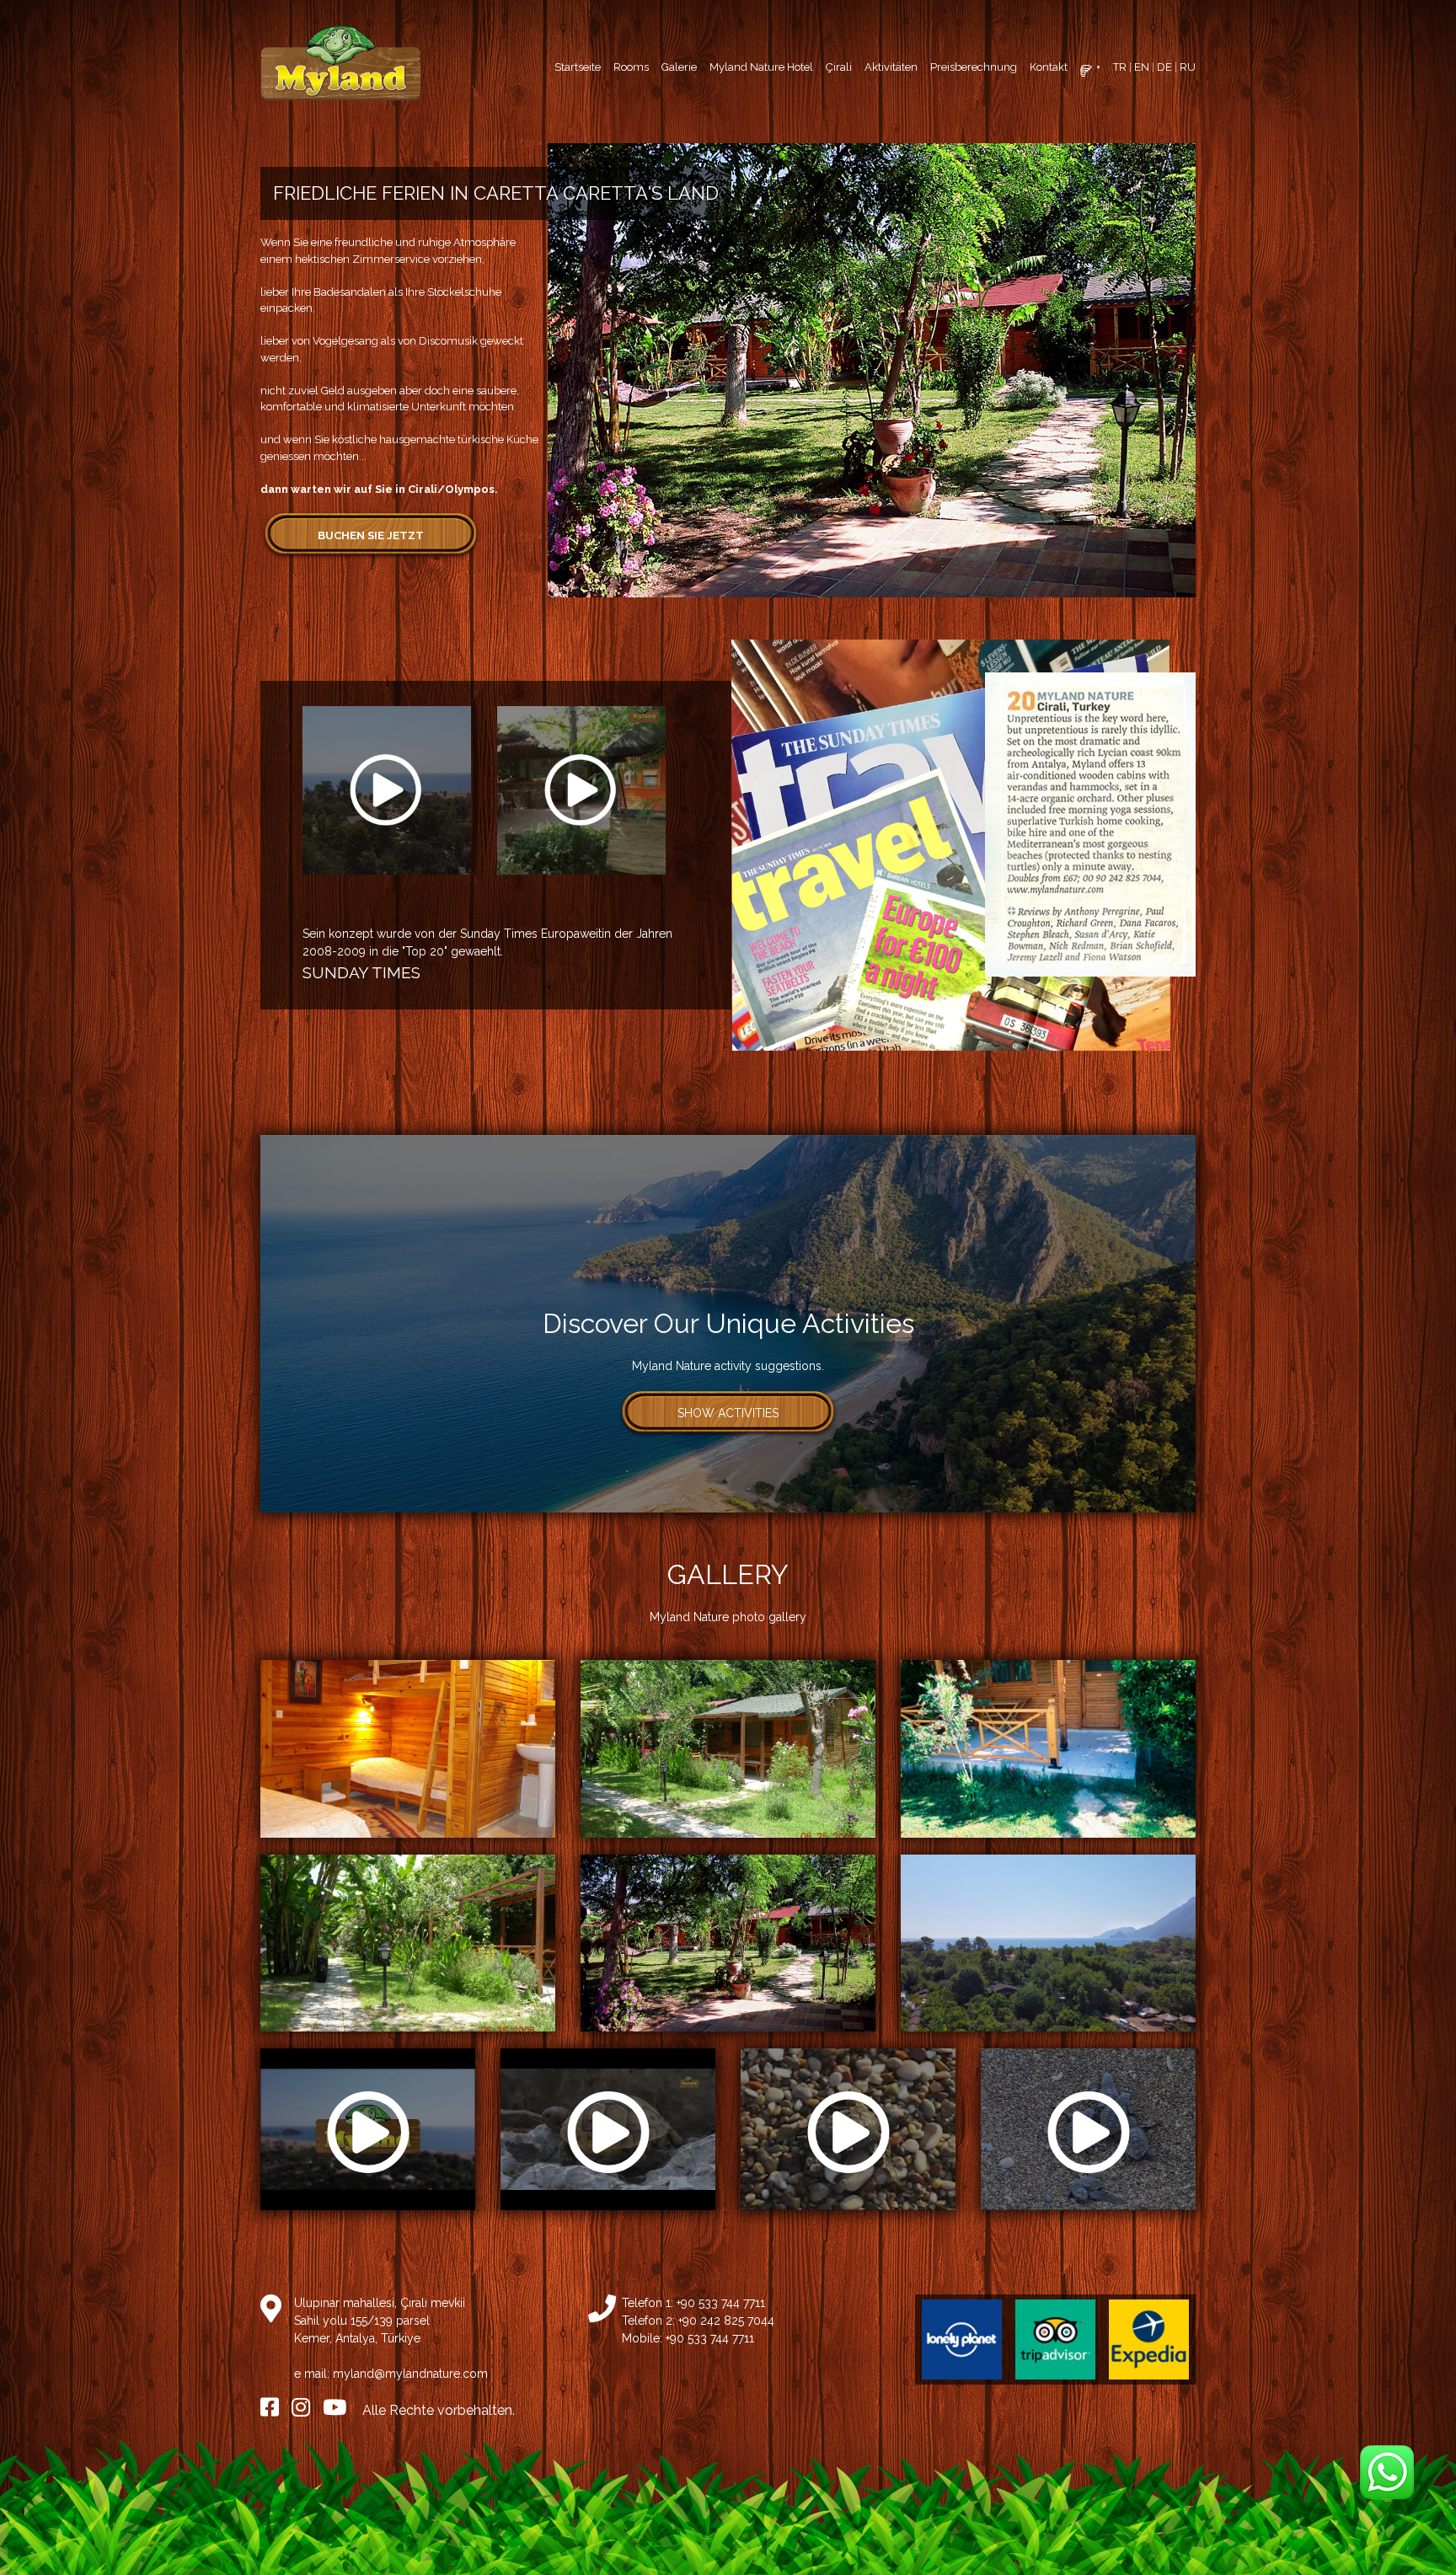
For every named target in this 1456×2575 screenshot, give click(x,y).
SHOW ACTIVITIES (728, 1413)
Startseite (578, 67)
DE (1164, 67)
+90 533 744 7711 (721, 2303)
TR (1120, 67)
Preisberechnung (974, 67)
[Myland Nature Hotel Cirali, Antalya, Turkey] (340, 63)
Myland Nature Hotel (761, 67)
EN (1142, 67)
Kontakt (1049, 67)
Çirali (839, 67)
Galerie (679, 67)
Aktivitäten (891, 67)
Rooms (631, 67)
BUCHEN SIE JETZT (371, 535)
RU (1188, 67)
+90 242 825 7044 (726, 2321)
